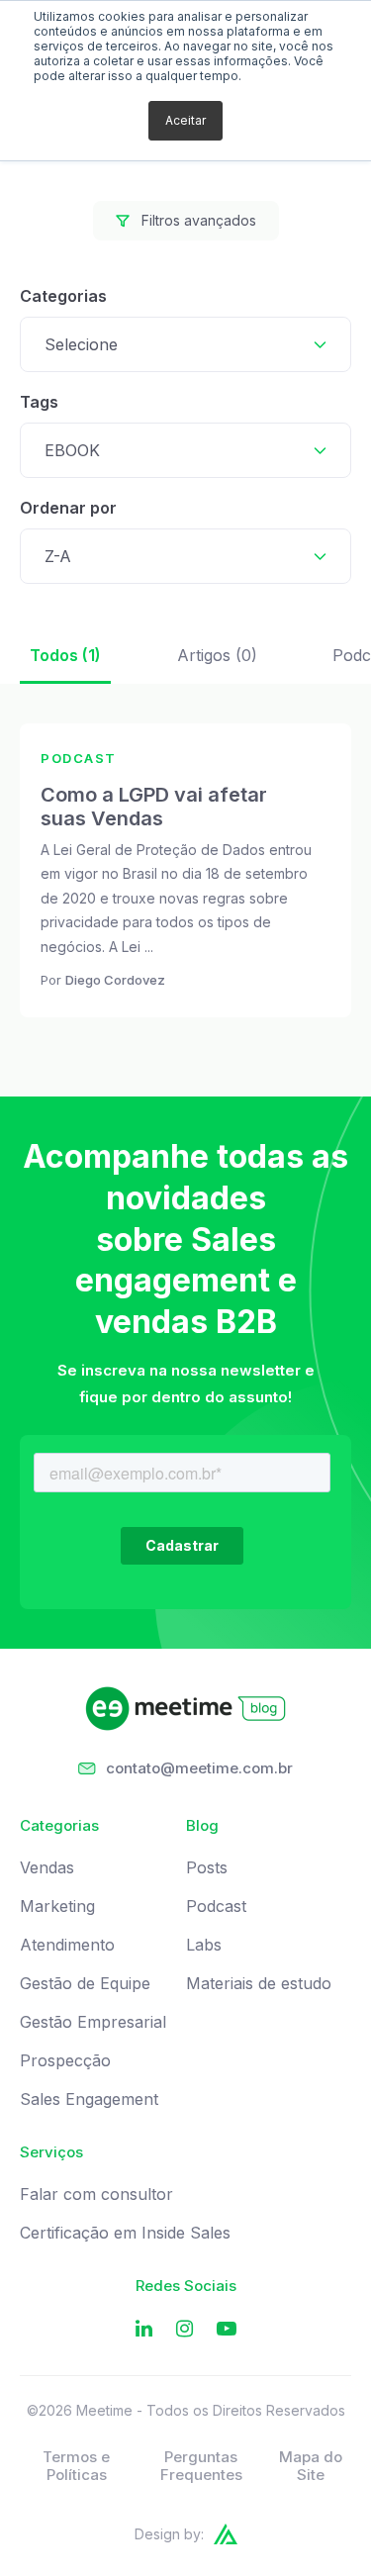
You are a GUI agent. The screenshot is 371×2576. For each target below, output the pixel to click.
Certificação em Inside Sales (125, 2233)
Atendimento (67, 1945)
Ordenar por (68, 508)
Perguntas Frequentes (201, 2466)
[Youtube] (227, 2329)
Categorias (63, 296)
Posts (207, 1868)
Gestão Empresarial (93, 2022)
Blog (202, 1826)
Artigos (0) (217, 655)
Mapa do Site (311, 2466)
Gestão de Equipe (85, 1984)
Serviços (51, 2152)
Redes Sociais (186, 2286)
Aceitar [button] (185, 120)
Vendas (47, 1868)
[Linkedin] (144, 2329)
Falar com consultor (96, 2194)
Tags (39, 402)
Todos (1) (65, 655)
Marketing (57, 1907)
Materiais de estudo (259, 1984)
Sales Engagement (89, 2099)
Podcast (216, 1907)
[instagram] (185, 2329)
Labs (204, 1945)
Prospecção (65, 2061)
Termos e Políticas (76, 2466)
